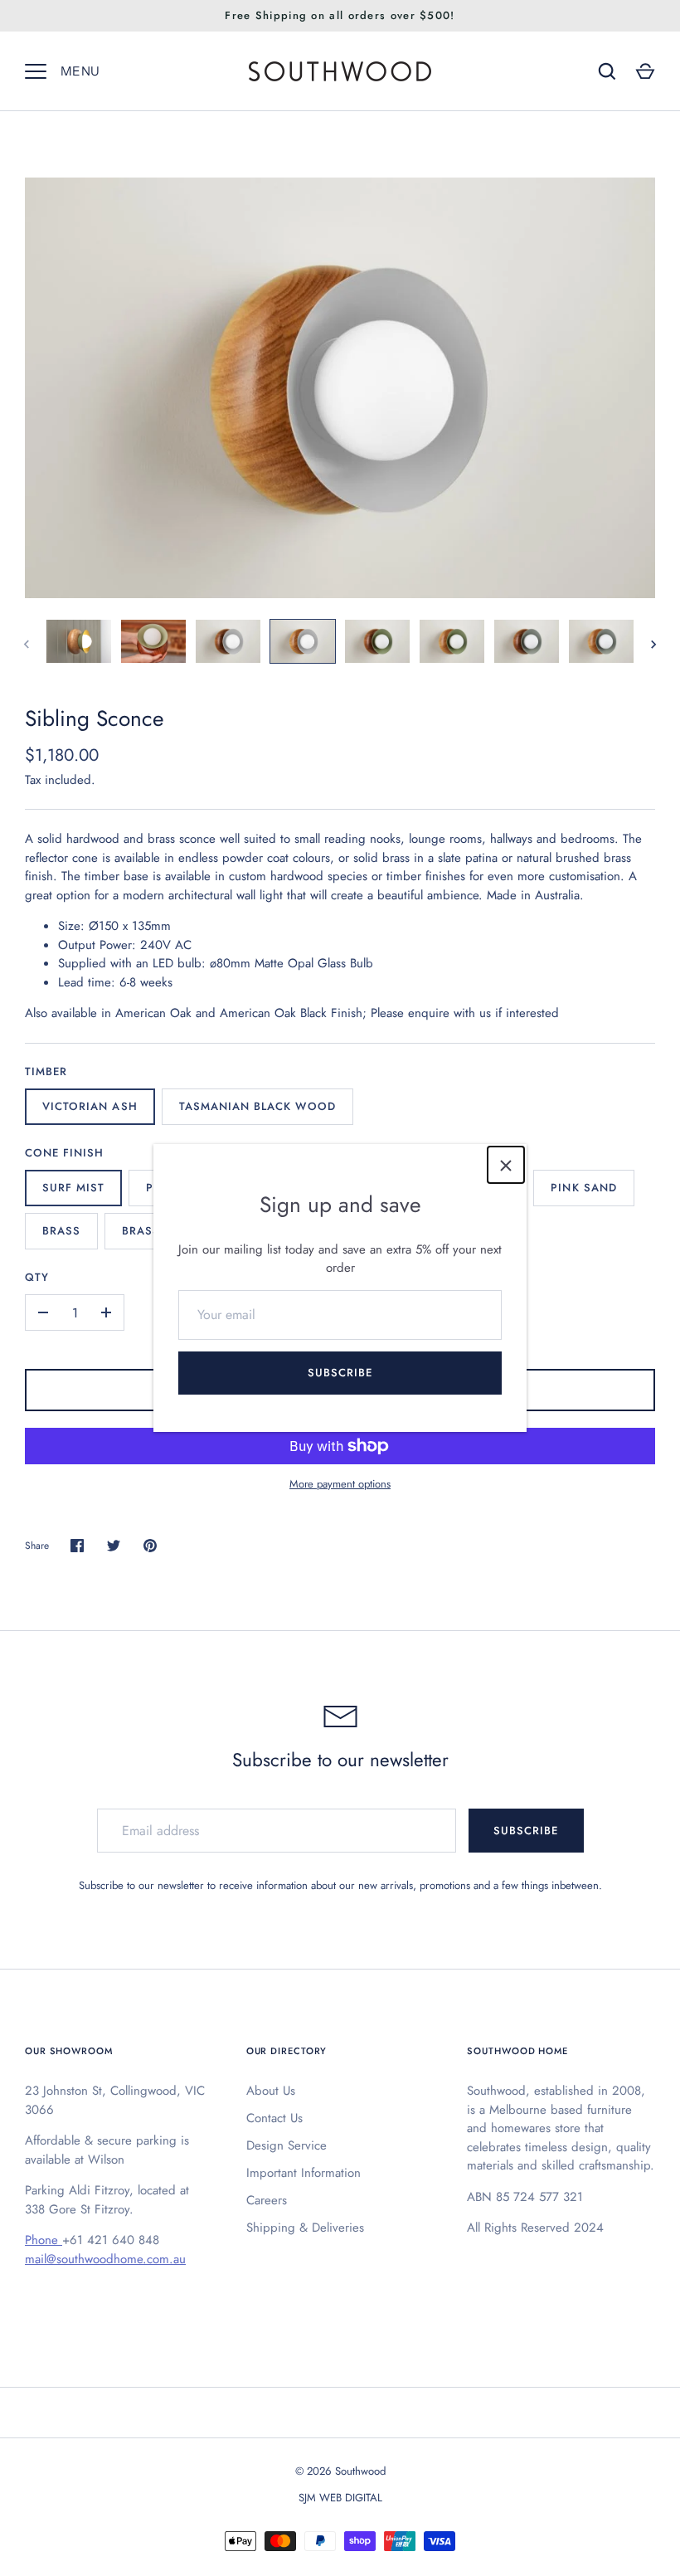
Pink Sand (583, 1188)
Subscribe (340, 1373)
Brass (61, 1231)
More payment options (340, 1484)
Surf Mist (73, 1188)
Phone (44, 2240)
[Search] (607, 71)
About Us (271, 2091)
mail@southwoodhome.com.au (105, 2259)
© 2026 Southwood (340, 2471)
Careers (267, 2200)
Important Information (304, 2173)
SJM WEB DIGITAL (340, 2498)
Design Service (287, 2145)
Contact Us (274, 2118)
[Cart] (645, 71)
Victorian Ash (90, 1106)
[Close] (506, 1165)
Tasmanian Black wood (257, 1106)
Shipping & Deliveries (305, 2228)
